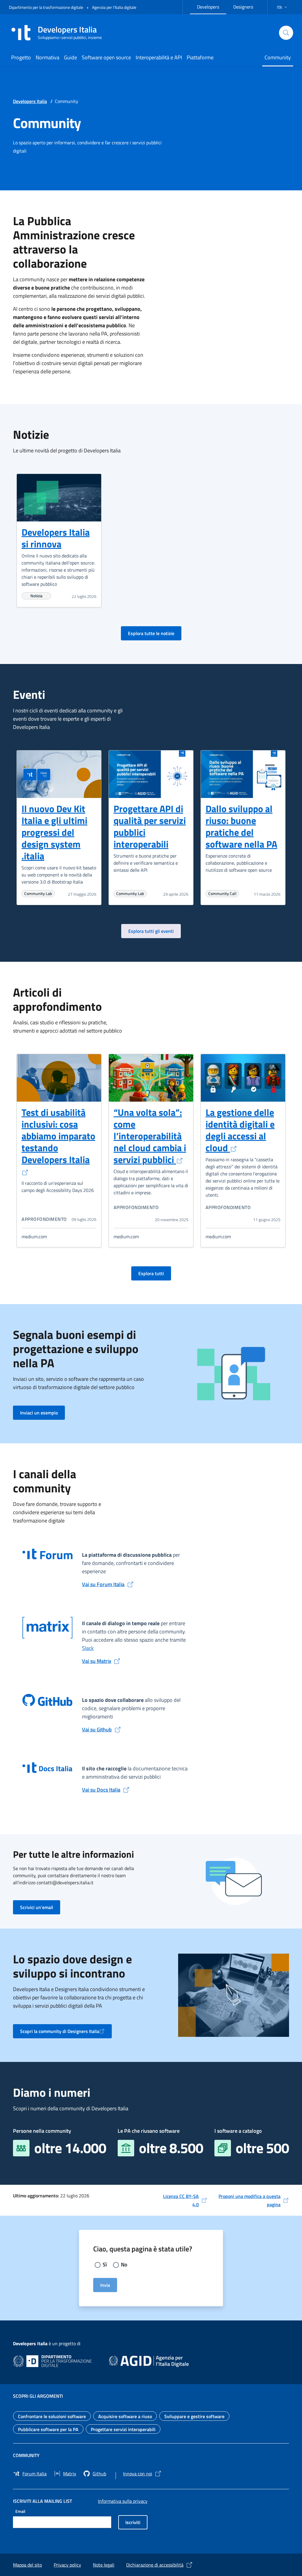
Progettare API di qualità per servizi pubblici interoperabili (150, 826)
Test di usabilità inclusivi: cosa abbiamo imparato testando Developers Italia (58, 1136)
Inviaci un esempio (42, 1413)
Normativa (47, 57)
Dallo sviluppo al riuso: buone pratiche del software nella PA (241, 826)
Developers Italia (30, 101)
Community (278, 57)
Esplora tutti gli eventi (155, 931)
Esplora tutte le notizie (155, 633)
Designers (247, 6)
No (124, 2265)
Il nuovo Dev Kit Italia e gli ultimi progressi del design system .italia (54, 832)
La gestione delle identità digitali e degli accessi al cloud (240, 1130)
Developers (212, 6)
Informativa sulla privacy (123, 2501)
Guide (70, 57)
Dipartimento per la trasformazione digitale (46, 7)
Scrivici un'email (40, 1907)
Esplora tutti (155, 1273)
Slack (88, 1648)
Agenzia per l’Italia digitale (114, 7)
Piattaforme (200, 57)
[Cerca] (286, 33)
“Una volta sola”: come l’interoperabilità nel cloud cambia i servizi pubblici (150, 1136)
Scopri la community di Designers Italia (63, 2033)
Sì (105, 2265)
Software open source (106, 57)
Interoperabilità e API (159, 57)
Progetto (21, 57)
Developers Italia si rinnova (56, 538)
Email (20, 2511)
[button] (283, 7)
